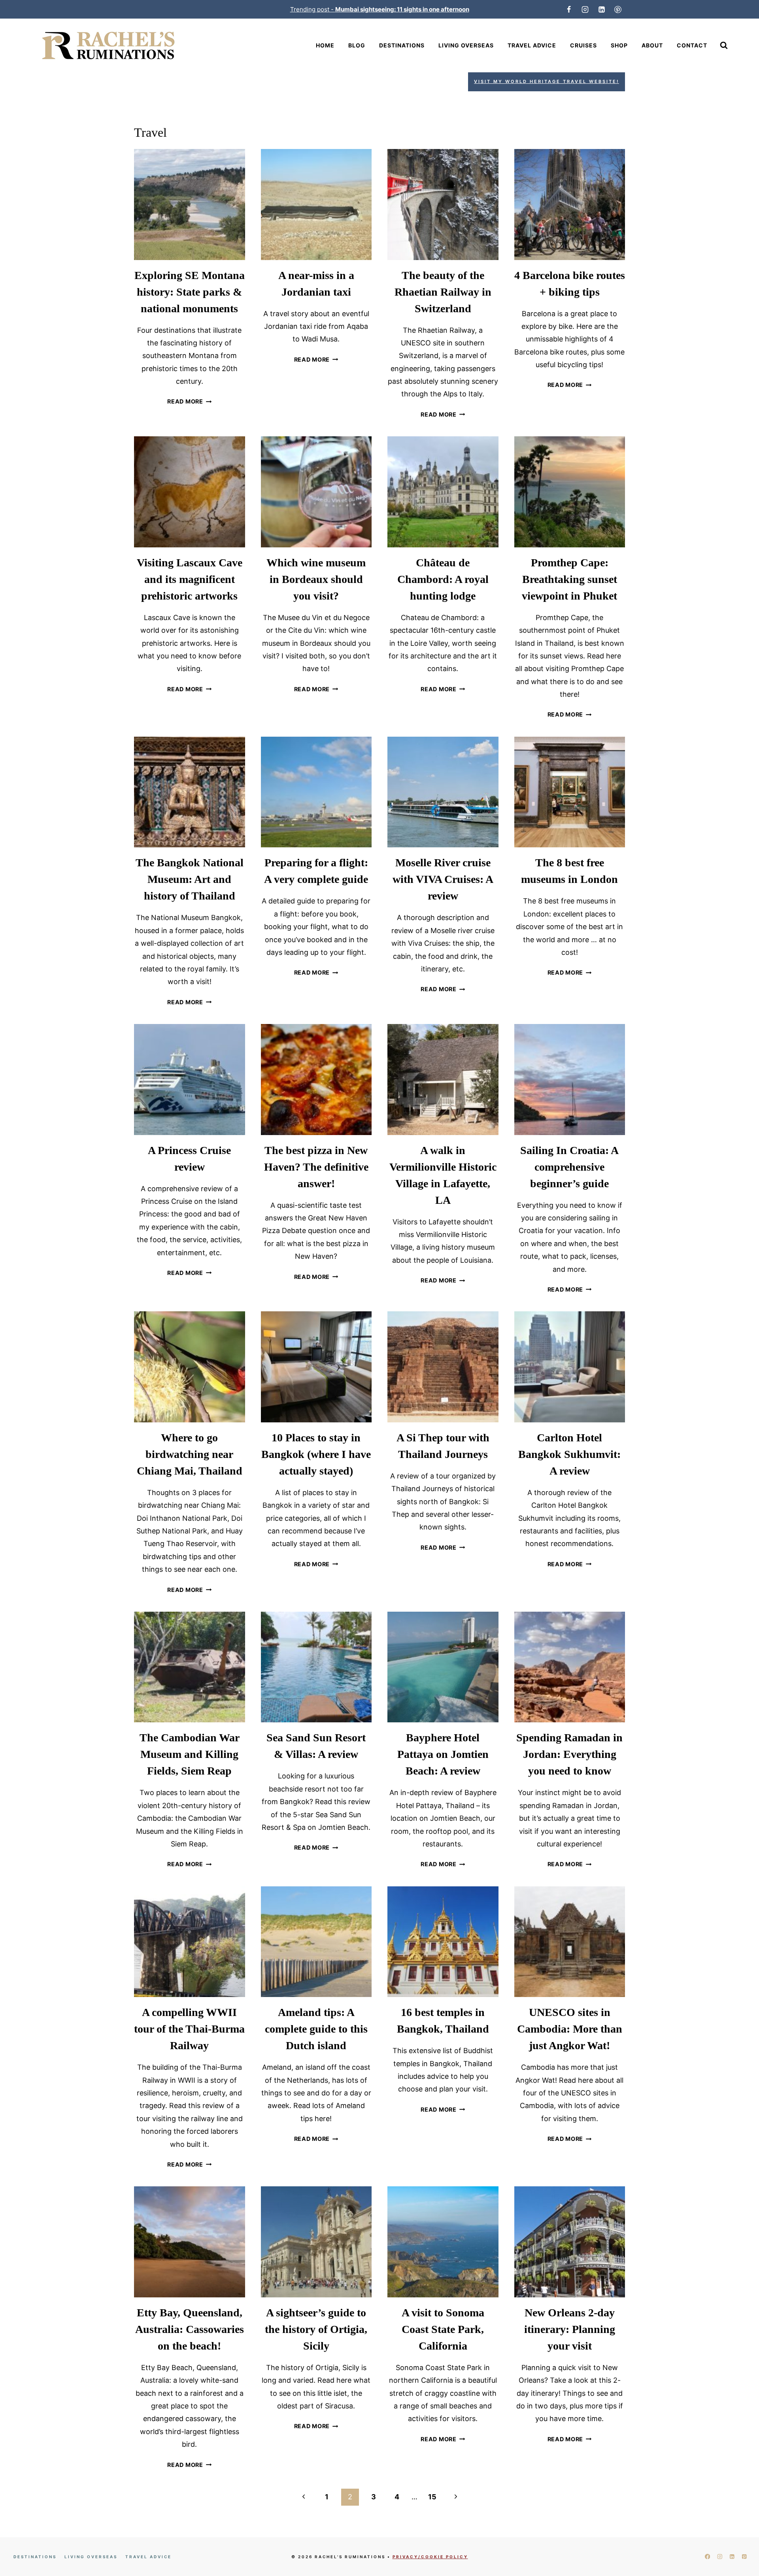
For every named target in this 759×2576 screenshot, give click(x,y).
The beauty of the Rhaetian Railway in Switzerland (443, 292)
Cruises (583, 45)
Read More (189, 401)
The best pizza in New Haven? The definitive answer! (316, 1167)
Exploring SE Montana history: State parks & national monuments (190, 292)
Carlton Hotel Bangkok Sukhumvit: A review (569, 1454)
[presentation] (190, 205)
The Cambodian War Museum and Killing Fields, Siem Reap (190, 1754)
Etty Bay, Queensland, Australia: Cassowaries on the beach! (190, 2329)
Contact (692, 45)
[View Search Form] (724, 45)
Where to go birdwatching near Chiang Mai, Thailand (190, 1454)
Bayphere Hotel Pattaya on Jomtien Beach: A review (443, 1754)
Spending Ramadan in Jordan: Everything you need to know (569, 1754)
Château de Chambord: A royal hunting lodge (443, 579)
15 (432, 2497)
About (652, 45)
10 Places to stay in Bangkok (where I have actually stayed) (316, 1454)
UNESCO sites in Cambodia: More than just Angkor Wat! (570, 2029)
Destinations (402, 45)
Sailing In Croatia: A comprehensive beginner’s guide (569, 1167)
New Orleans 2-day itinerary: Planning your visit (570, 2329)
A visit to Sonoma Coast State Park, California (443, 2329)
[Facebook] (569, 9)
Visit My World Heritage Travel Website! (547, 81)
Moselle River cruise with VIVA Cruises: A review (443, 879)
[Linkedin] (602, 9)
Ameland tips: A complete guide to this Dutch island (316, 2029)
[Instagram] (585, 9)
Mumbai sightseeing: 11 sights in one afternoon (402, 9)
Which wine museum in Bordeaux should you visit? (316, 579)
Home (325, 45)
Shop (619, 45)
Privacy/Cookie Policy (430, 2557)
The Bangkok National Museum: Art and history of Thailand (190, 879)
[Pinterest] (618, 9)
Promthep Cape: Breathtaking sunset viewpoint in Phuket (569, 579)
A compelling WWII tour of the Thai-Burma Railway (189, 2029)
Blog (357, 45)
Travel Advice (532, 45)
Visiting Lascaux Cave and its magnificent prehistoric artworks (190, 579)
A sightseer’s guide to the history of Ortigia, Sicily (316, 2329)
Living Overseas (466, 45)
